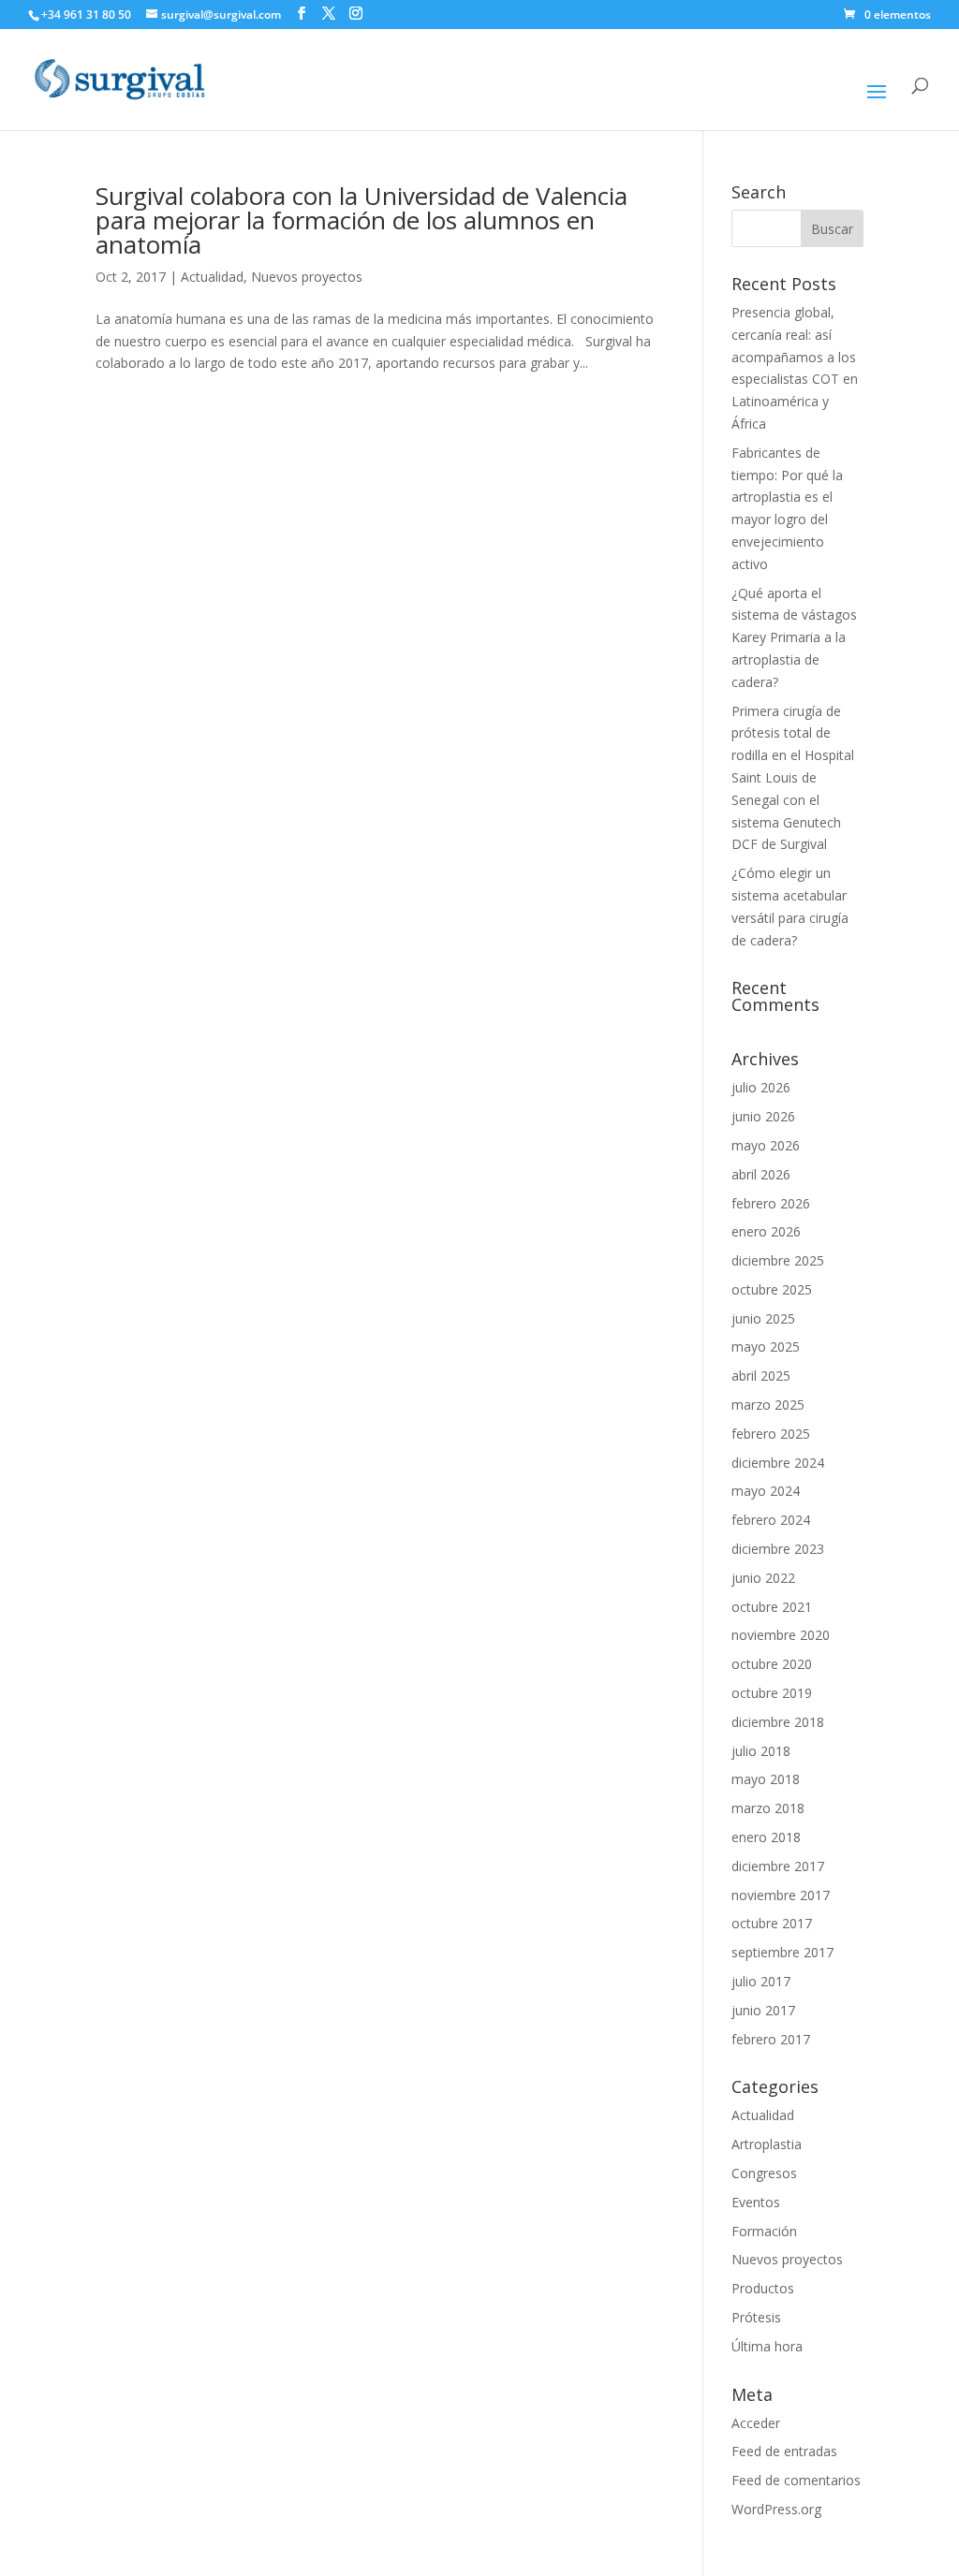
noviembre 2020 (781, 1635)
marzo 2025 (768, 1405)
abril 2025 (761, 1376)
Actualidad (212, 277)
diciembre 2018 (778, 1722)
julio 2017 (761, 1981)
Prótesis (756, 2317)
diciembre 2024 (778, 1463)
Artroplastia (767, 2144)
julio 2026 (761, 1087)
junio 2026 (763, 1116)
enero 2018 (766, 1837)
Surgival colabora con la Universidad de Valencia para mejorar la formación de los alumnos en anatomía (361, 220)
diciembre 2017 (778, 1866)
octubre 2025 (772, 1289)
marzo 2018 (768, 1808)
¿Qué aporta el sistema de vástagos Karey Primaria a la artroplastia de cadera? (794, 637)
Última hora (767, 2346)
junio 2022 (763, 1578)
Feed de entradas (784, 2451)
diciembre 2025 (778, 1260)
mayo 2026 (766, 1145)
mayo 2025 (766, 1347)
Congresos (764, 2173)
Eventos (756, 2202)
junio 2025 (763, 1318)
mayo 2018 (766, 1779)
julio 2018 (761, 1751)
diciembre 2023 (778, 1549)
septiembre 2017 (782, 1952)
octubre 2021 (772, 1607)
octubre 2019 (772, 1693)
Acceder (756, 2423)
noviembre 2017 (781, 1895)
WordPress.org (776, 2509)
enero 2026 (766, 1231)
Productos (763, 2288)
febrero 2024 (771, 1520)
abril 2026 (761, 1174)
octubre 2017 (772, 1923)
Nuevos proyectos (307, 277)
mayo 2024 (766, 1491)
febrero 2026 (771, 1203)
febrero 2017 (771, 2039)
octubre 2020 (772, 1664)
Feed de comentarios (796, 2480)
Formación (764, 2231)
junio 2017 (763, 2010)
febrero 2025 (771, 1434)
